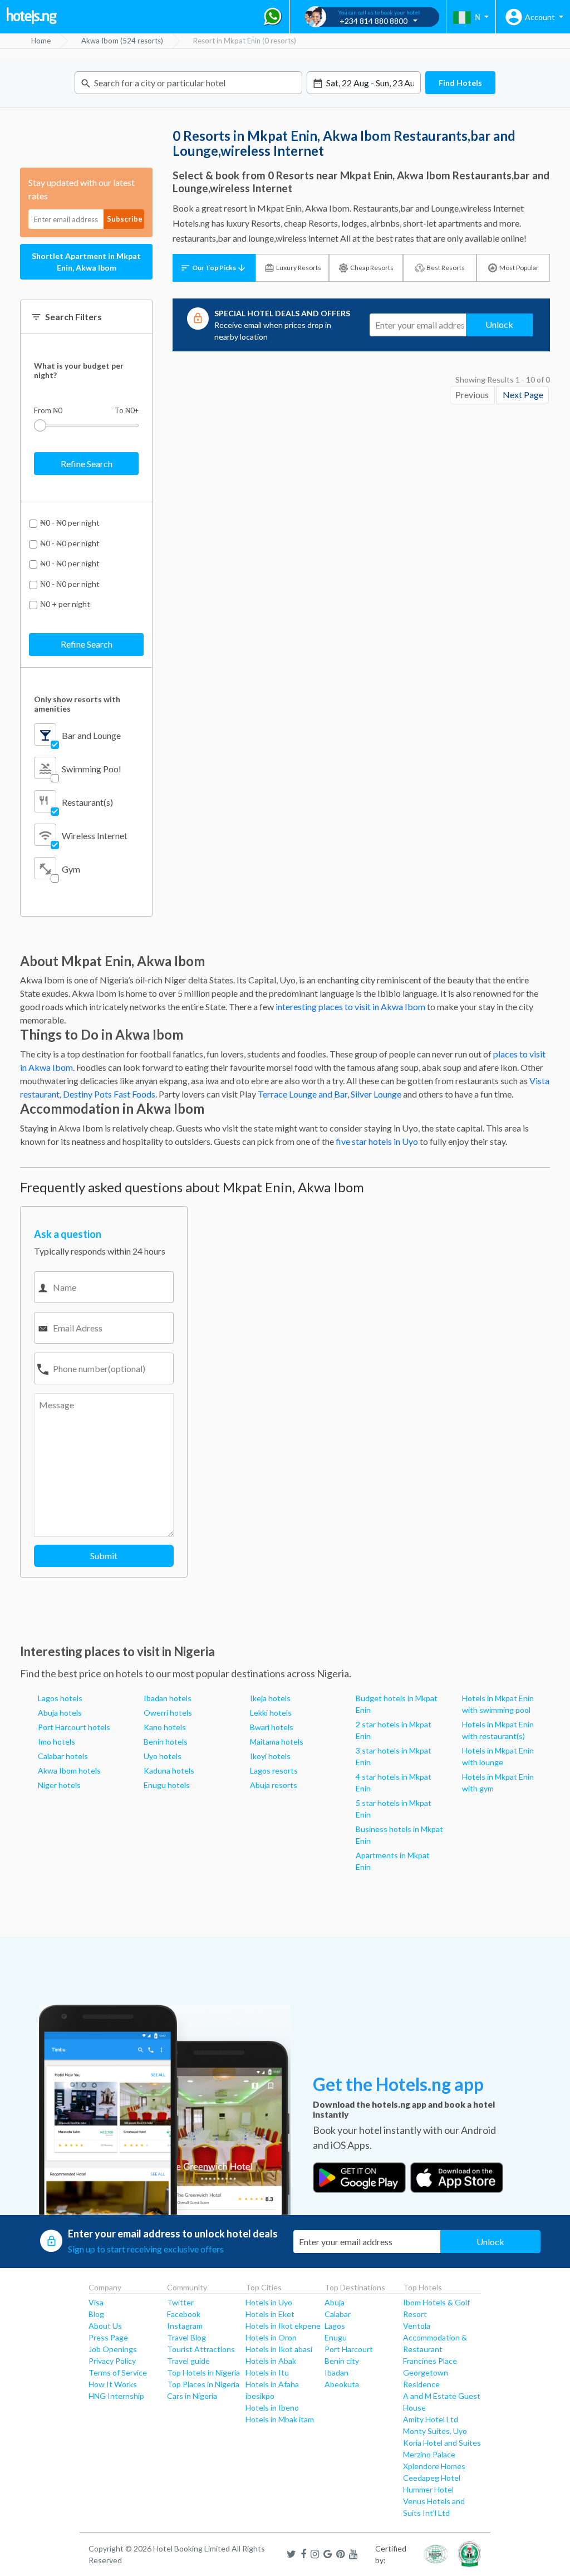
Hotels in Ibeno (272, 2408)
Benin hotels (166, 1742)
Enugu (336, 2337)
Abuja (335, 2302)
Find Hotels (460, 83)
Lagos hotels (60, 1698)
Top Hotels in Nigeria (203, 2372)
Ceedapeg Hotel (432, 2478)
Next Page (523, 395)
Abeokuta (342, 2384)
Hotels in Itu (267, 2372)
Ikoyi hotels (270, 1756)
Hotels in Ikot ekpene (283, 2326)
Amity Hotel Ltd (431, 2419)
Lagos (335, 2326)
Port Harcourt (349, 2349)
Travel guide (188, 2361)
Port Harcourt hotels (74, 1727)
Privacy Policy (112, 2361)
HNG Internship (116, 2396)
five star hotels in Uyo (377, 1141)
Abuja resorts (274, 1785)
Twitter (180, 2302)
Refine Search (87, 464)
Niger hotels (59, 1785)
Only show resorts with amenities (77, 704)
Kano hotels (165, 1727)
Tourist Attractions (201, 2349)
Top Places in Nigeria (203, 2384)
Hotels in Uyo (269, 2302)
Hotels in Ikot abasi (279, 2349)
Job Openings (113, 2349)
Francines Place (430, 2361)
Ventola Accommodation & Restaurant (435, 2337)
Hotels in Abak (271, 2361)
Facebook (184, 2314)
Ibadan (336, 2372)
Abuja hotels (60, 1713)
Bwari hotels (272, 1727)
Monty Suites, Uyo (435, 2431)
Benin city (342, 2361)
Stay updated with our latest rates (82, 189)
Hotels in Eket (270, 2314)
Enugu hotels (167, 1785)
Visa (96, 2302)
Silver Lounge (376, 1094)
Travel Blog (186, 2337)
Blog (96, 2314)
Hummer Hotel (428, 2489)
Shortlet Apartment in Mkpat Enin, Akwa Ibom (86, 262)
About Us (105, 2326)
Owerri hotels (168, 1713)
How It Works (113, 2384)
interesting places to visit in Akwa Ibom (350, 1007)
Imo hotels (56, 1742)
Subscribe (125, 219)
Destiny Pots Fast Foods (109, 1094)
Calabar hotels (63, 1756)
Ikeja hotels (270, 1698)
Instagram (185, 2326)
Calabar (338, 2314)
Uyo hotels (163, 1756)
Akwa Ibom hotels (69, 1771)
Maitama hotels (277, 1742)
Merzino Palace (429, 2454)
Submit (104, 1556)
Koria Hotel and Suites (442, 2443)
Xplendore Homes (434, 2466)
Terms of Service (118, 2372)
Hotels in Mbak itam (280, 2419)
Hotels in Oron (271, 2337)
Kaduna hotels (169, 1771)
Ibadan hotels (168, 1698)
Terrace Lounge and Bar (303, 1094)
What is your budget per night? (79, 370)
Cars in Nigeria (192, 2396)
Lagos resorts (274, 1771)
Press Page (108, 2337)
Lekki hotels (271, 1713)
